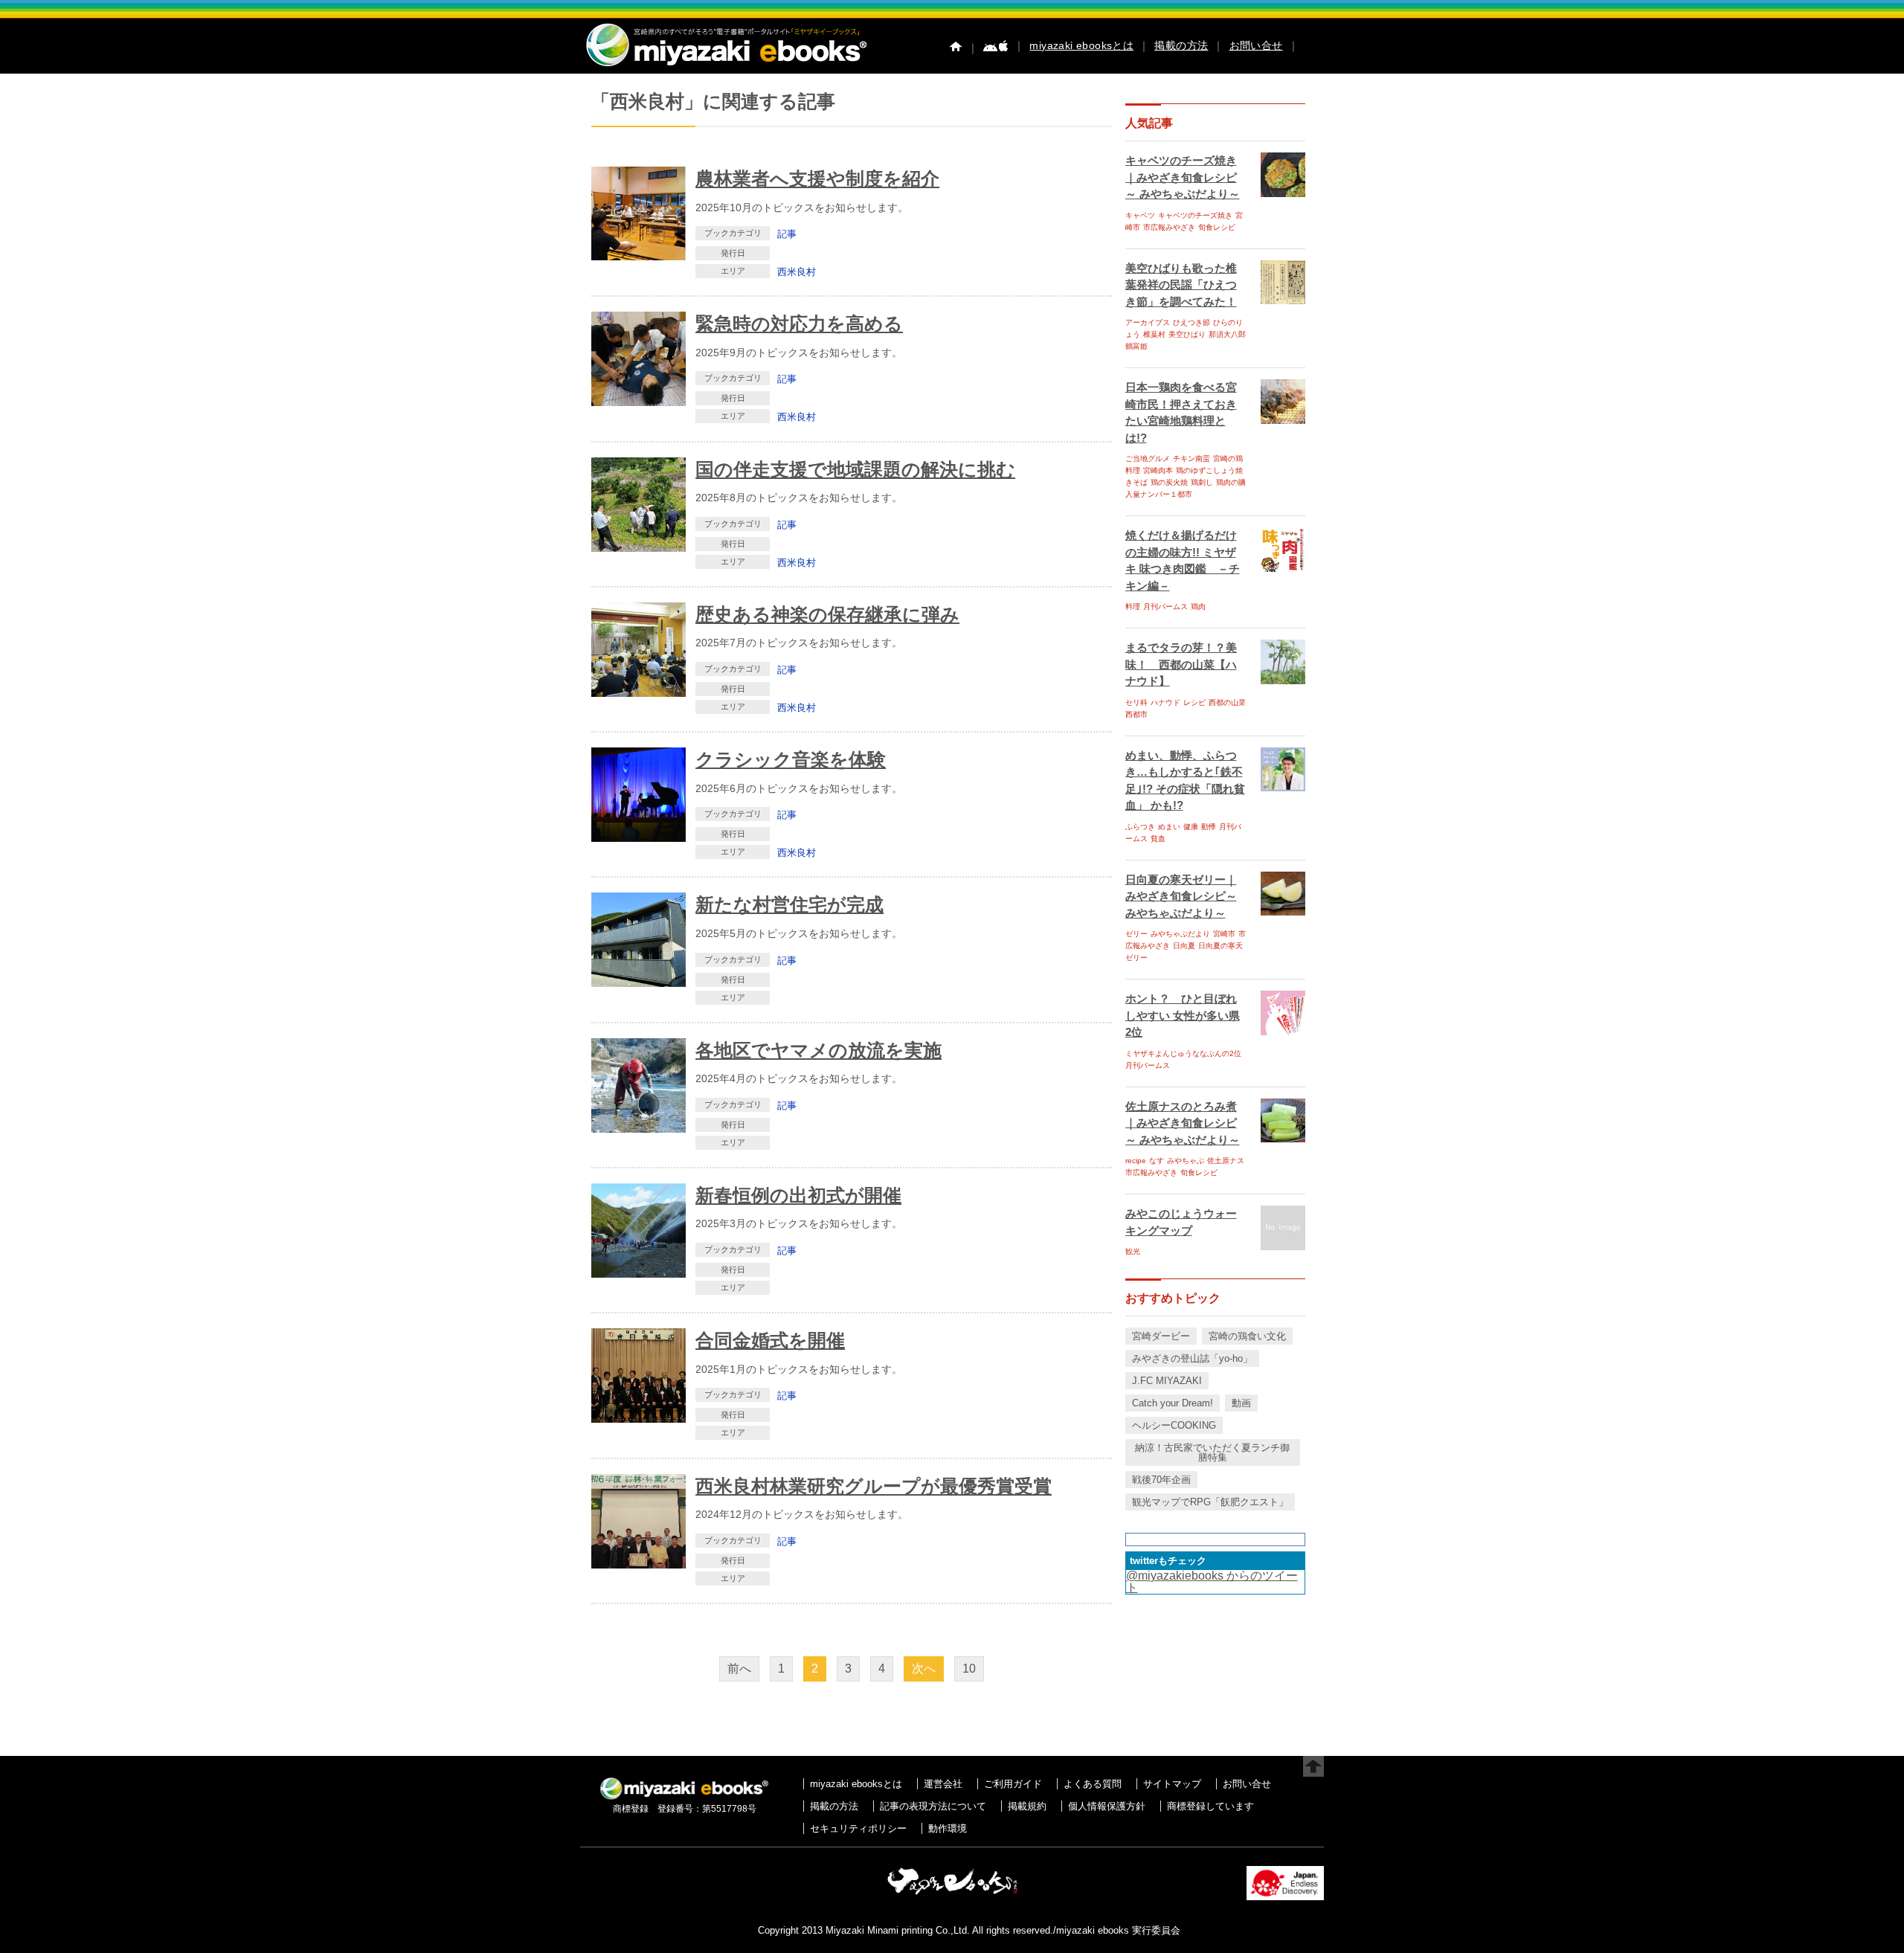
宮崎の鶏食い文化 (1247, 1336)
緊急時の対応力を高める (799, 324)
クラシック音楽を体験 (791, 759)
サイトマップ (1172, 1784)
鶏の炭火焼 (1169, 482)
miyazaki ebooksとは (1081, 45)
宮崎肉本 (1158, 470)
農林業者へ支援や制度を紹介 (817, 178)
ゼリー (1136, 934)
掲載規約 (1027, 1806)
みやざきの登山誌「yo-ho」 (1192, 1358)
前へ (739, 1669)
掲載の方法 (1181, 45)
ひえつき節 (1191, 322)
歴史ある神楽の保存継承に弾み (827, 614)
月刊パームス (1165, 607)
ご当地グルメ (1148, 459)
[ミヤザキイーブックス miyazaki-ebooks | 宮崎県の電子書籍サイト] (725, 67)
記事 (787, 234)
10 (969, 1669)
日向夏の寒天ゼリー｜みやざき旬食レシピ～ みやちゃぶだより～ (1181, 896)
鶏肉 (1198, 607)
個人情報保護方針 (1107, 1806)
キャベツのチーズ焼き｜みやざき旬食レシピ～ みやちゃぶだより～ (1183, 177)
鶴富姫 (1136, 346)
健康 (1191, 827)
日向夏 (1184, 946)
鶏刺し (1202, 482)
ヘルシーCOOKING (1174, 1425)
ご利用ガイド (1013, 1784)
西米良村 (797, 272)
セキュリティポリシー (858, 1828)
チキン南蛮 (1191, 459)
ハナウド (1165, 702)
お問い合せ (1256, 45)
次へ (924, 1669)
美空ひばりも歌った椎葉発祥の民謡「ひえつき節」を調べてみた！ (1181, 285)
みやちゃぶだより (1180, 934)
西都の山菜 (1227, 702)
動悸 (1209, 827)
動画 (1241, 1403)
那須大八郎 (1227, 334)
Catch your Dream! (1173, 1403)
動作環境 (948, 1828)
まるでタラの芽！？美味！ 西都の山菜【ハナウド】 (1181, 664)
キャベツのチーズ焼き (1195, 215)
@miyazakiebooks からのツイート (1212, 1582)
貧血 (1158, 839)
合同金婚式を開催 (770, 1340)
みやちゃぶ (1186, 1161)
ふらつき (1140, 827)
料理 (1133, 607)
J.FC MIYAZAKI (1167, 1381)
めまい (1169, 827)
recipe (1136, 1161)
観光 (1133, 1251)
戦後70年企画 (1161, 1480)
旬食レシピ (1217, 227)
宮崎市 (1224, 934)
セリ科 (1136, 702)
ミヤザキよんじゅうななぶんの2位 (1183, 1053)
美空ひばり (1187, 334)
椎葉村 (1154, 334)
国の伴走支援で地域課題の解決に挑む (855, 469)
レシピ (1194, 702)
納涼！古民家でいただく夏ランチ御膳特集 (1212, 1452)
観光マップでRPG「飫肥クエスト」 (1210, 1502)
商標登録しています (1210, 1806)
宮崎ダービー (1161, 1336)
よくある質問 (1093, 1784)
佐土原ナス (1226, 1161)
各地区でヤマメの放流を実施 (818, 1050)
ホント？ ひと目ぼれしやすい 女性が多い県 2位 (1183, 1015)
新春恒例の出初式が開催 (798, 1195)
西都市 (1136, 714)
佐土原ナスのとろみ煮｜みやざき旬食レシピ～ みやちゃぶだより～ (1183, 1123)
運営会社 (943, 1784)
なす (1157, 1161)
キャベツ (1140, 215)
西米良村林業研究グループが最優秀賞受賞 (874, 1486)
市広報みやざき (1169, 227)
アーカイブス (1148, 322)
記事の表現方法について (933, 1806)
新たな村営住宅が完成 (789, 904)
